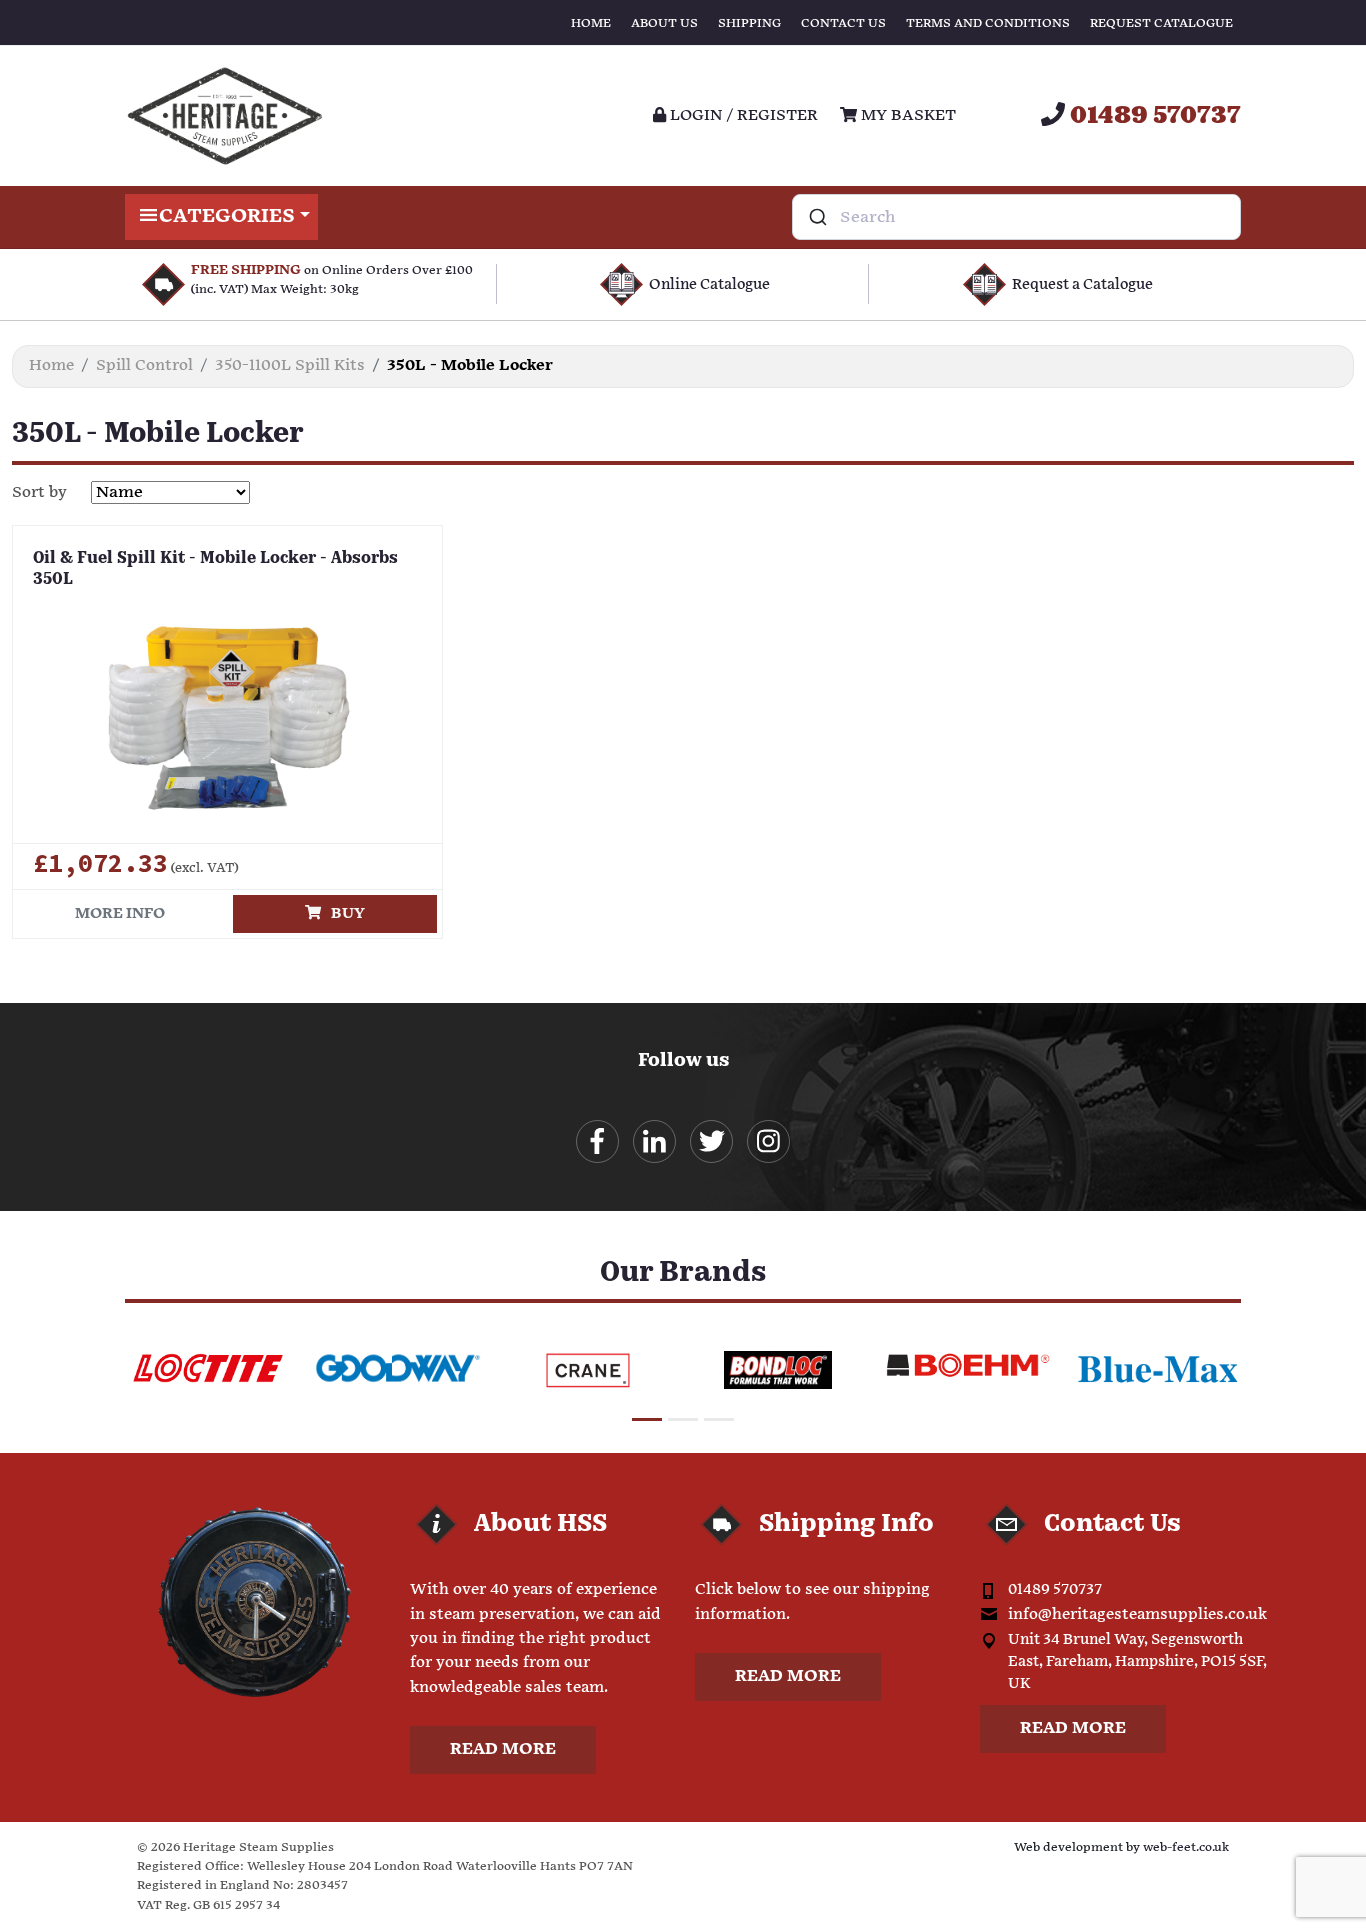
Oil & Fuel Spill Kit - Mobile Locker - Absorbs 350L (215, 569)
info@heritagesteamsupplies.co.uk (1137, 1614)
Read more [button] (503, 1749)
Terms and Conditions (988, 23)
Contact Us (843, 23)
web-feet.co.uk (1186, 1847)
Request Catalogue (1161, 23)
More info (120, 913)
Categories (227, 216)
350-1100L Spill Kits (290, 365)
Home (591, 23)
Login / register (742, 115)
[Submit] (816, 217)
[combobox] (1016, 217)
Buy (343, 913)
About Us (664, 23)
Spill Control (144, 365)
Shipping (749, 23)
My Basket (906, 115)
